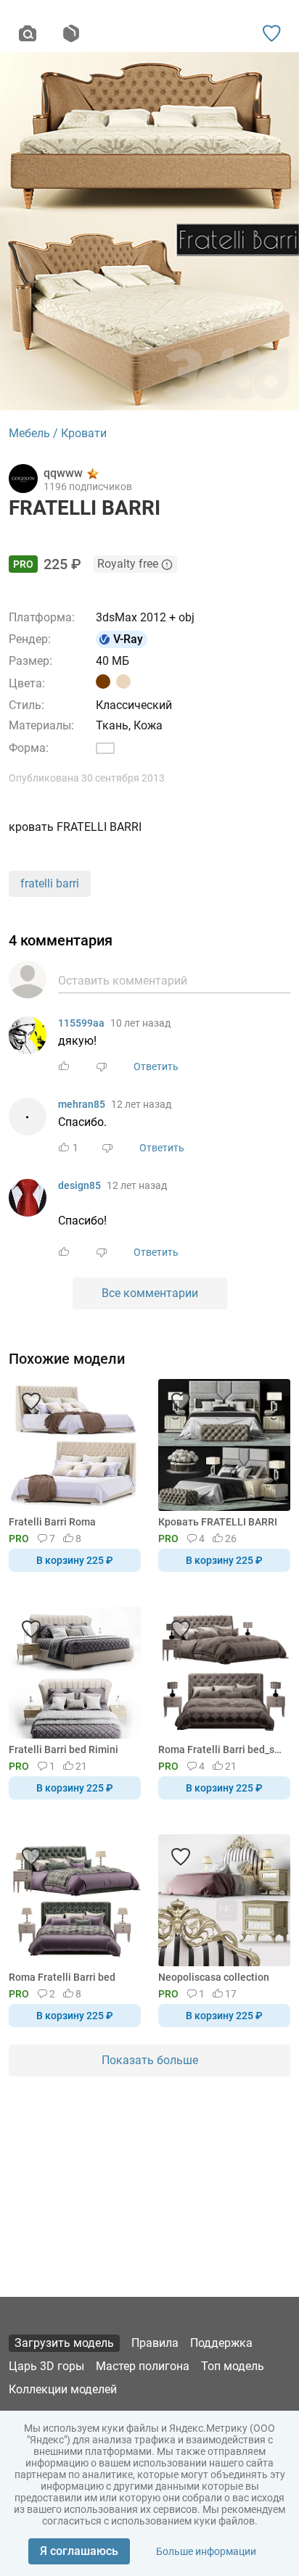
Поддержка (221, 2343)
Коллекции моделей (63, 2389)
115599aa (81, 1023)
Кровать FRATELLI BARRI (218, 1522)
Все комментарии (150, 1293)
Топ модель (233, 2366)
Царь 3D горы (46, 2366)
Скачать (194, 1312)
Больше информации (206, 2551)
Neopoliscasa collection (214, 1977)
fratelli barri (50, 883)
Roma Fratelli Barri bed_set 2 (222, 1749)
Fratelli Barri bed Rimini (64, 1749)
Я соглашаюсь (79, 2551)
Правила (155, 2343)
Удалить (194, 1312)
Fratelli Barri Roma (52, 1522)
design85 (79, 1185)
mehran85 (82, 1104)
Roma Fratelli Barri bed (62, 1977)
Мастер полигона (143, 2366)
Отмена (104, 1312)
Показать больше (150, 2060)
